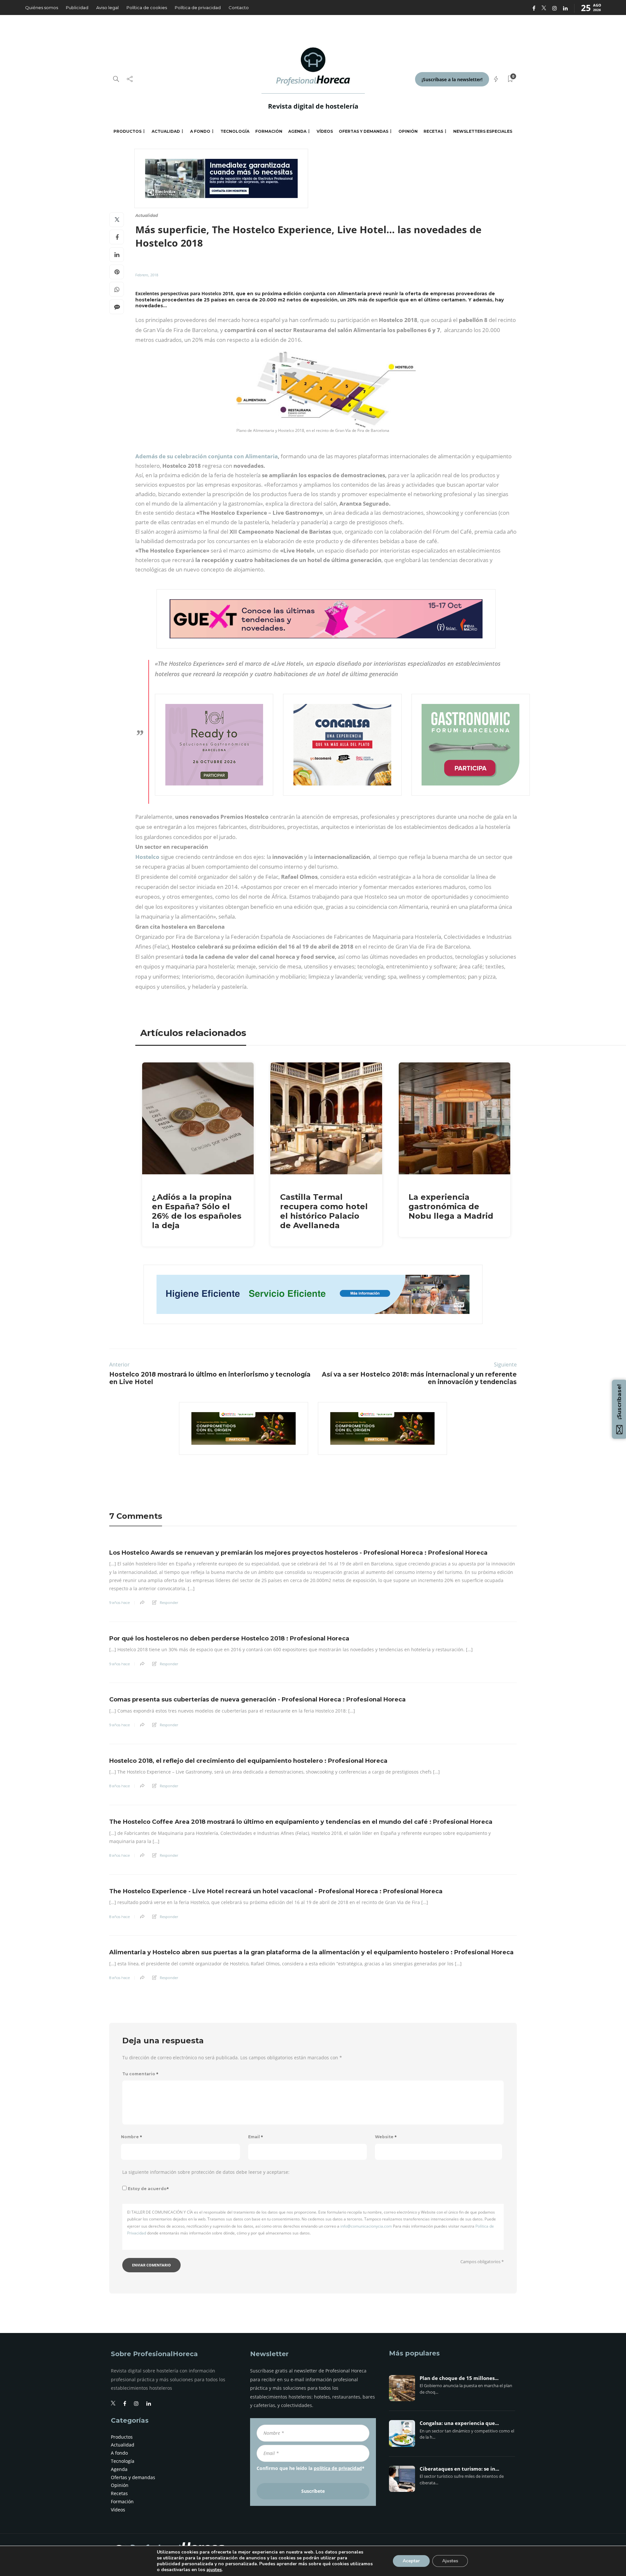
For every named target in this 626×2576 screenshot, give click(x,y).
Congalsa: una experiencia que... (459, 2423)
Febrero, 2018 (147, 275)
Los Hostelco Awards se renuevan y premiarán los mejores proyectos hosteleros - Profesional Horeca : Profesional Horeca (298, 1553)
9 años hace (119, 1603)
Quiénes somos (42, 8)
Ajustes (450, 2561)
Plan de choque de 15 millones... (459, 2378)
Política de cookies (147, 8)
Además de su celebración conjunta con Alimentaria (207, 456)
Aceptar (411, 2561)
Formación (269, 131)
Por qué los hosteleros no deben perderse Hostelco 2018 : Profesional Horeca (229, 1639)
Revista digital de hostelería (313, 106)
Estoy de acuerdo (148, 2189)
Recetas (433, 131)
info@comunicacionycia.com (366, 2226)
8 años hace (119, 1786)
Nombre (132, 2137)
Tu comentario (140, 2074)
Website (386, 2137)
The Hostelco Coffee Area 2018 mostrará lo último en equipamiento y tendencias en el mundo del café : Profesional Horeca (301, 1822)
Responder (169, 1602)
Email (256, 2137)
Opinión (408, 131)
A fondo (200, 131)
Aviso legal (107, 8)
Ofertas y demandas (364, 131)
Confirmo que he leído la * (311, 2468)
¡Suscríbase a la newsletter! (452, 79)
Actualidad (166, 131)
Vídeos (325, 131)
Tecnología (235, 131)
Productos (127, 131)
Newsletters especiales (483, 131)
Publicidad (77, 8)
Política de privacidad (198, 8)
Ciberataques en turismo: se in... (459, 2469)
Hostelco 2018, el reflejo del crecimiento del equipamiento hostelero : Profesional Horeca (248, 1761)
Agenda (297, 131)
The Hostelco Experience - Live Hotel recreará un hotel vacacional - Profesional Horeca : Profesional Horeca (276, 1891)
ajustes (214, 2570)
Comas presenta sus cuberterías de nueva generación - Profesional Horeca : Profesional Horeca (257, 1700)
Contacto (239, 8)
